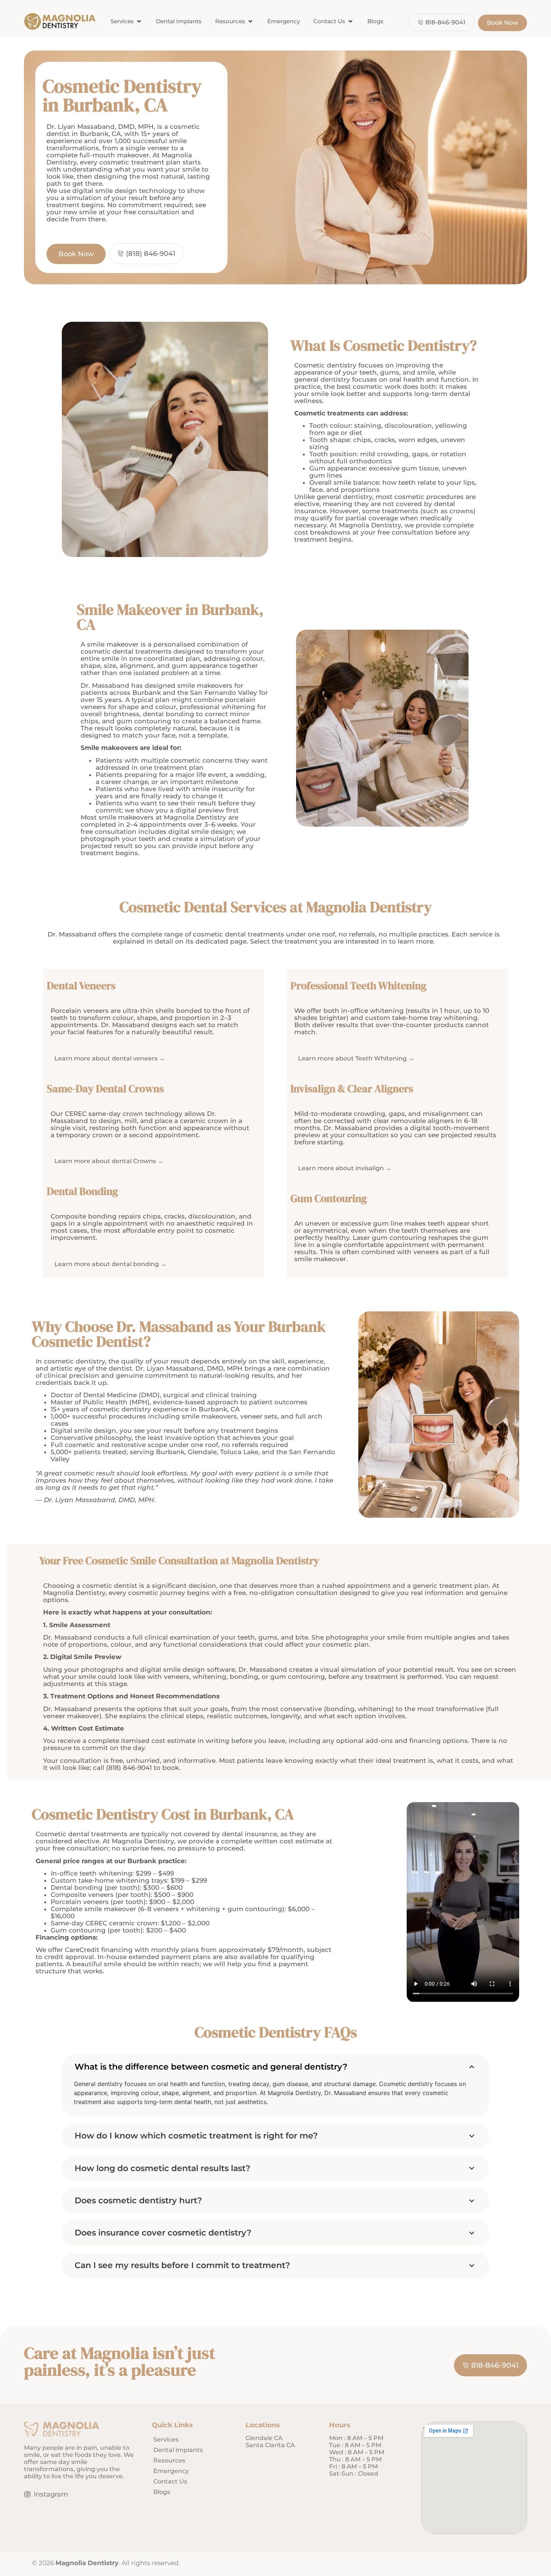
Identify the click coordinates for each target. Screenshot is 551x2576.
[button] (127, 22)
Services (166, 2439)
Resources (169, 2460)
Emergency (171, 2471)
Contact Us (170, 2481)
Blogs (162, 2492)
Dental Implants (178, 2450)
